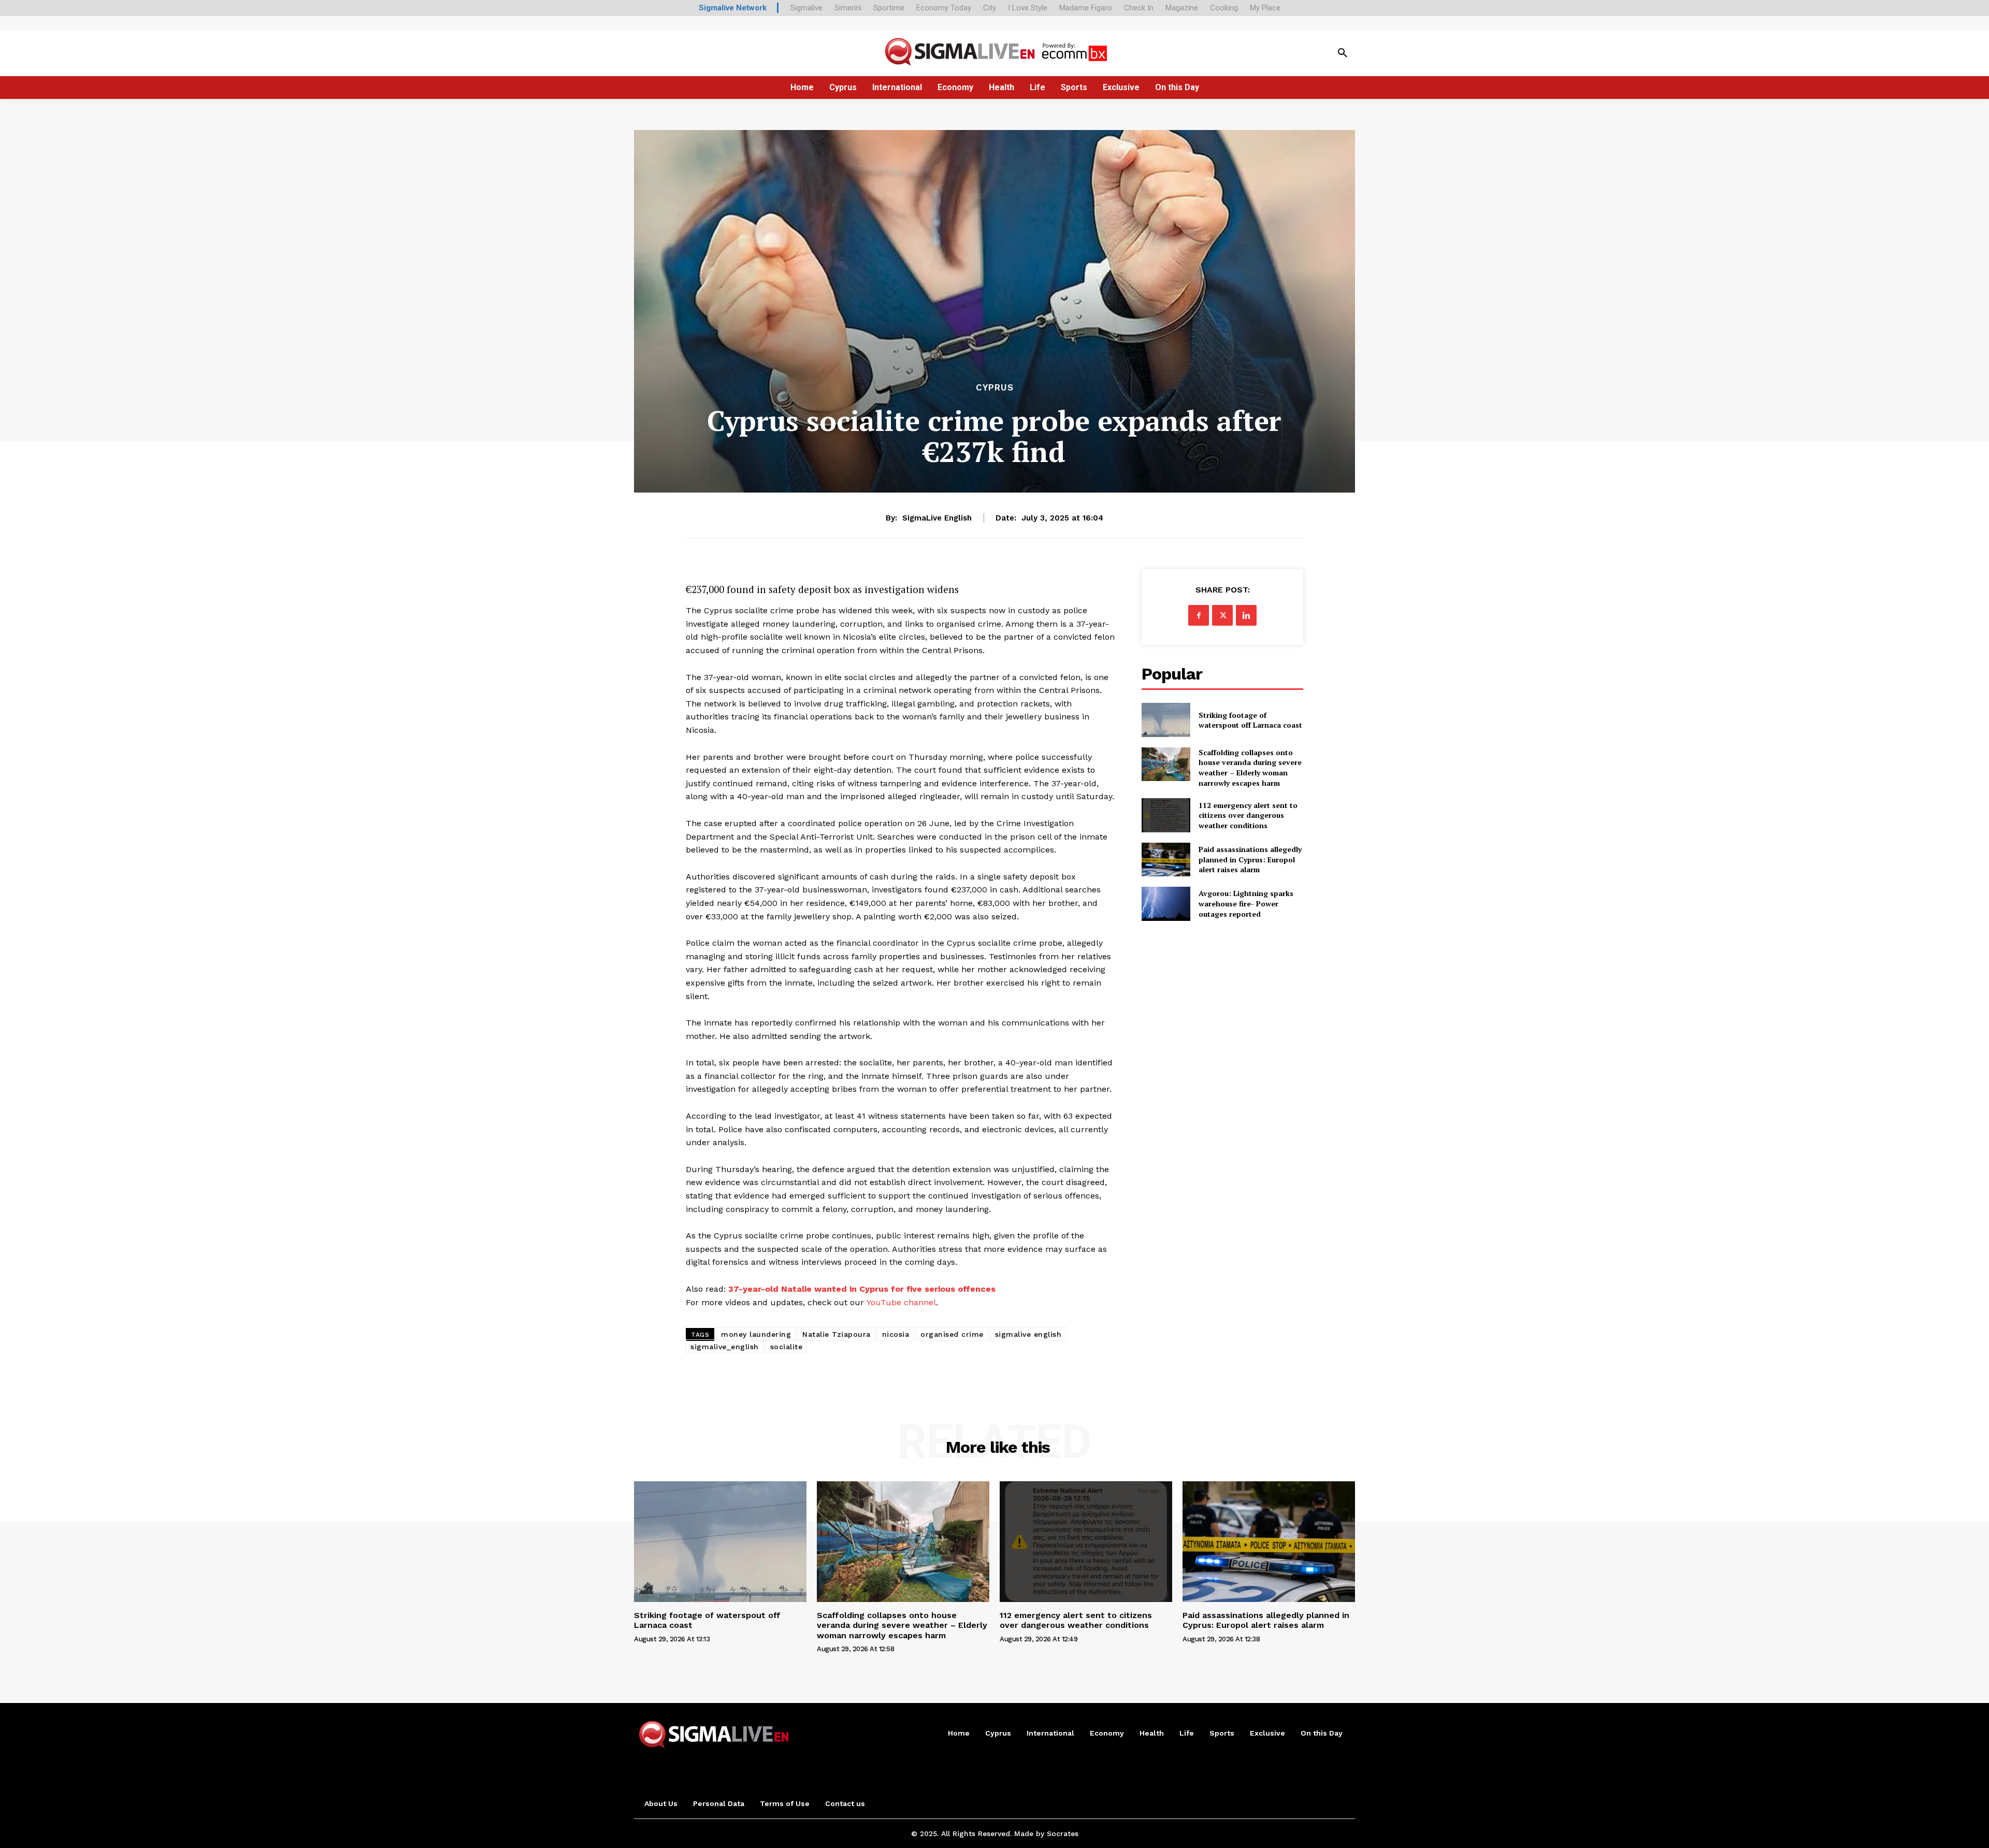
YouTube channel (901, 1302)
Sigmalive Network (733, 8)
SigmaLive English (937, 518)
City (990, 8)
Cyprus (995, 388)
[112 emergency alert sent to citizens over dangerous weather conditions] (1166, 815)
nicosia (896, 1334)
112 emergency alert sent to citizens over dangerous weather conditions (1248, 815)
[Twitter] (1222, 615)
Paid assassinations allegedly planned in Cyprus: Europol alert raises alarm (1250, 859)
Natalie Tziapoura (837, 1334)
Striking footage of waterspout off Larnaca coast (1250, 720)
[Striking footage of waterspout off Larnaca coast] (1166, 720)
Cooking (1224, 8)
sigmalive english (1028, 1334)
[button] (1343, 53)
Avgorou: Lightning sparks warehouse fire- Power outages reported (1246, 903)
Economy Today (944, 8)
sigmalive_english (725, 1347)
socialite (787, 1347)
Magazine (1182, 8)
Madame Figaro (1086, 8)
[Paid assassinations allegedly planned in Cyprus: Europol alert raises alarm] (1166, 860)
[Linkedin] (1246, 615)
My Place (1265, 8)
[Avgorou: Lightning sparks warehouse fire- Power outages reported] (1166, 904)
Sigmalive (806, 8)
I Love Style (1028, 8)
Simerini (848, 8)
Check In (1139, 8)
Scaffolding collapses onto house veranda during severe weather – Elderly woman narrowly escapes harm (1250, 768)
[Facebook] (1199, 615)
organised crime (952, 1334)
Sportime (889, 8)
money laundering (756, 1334)
